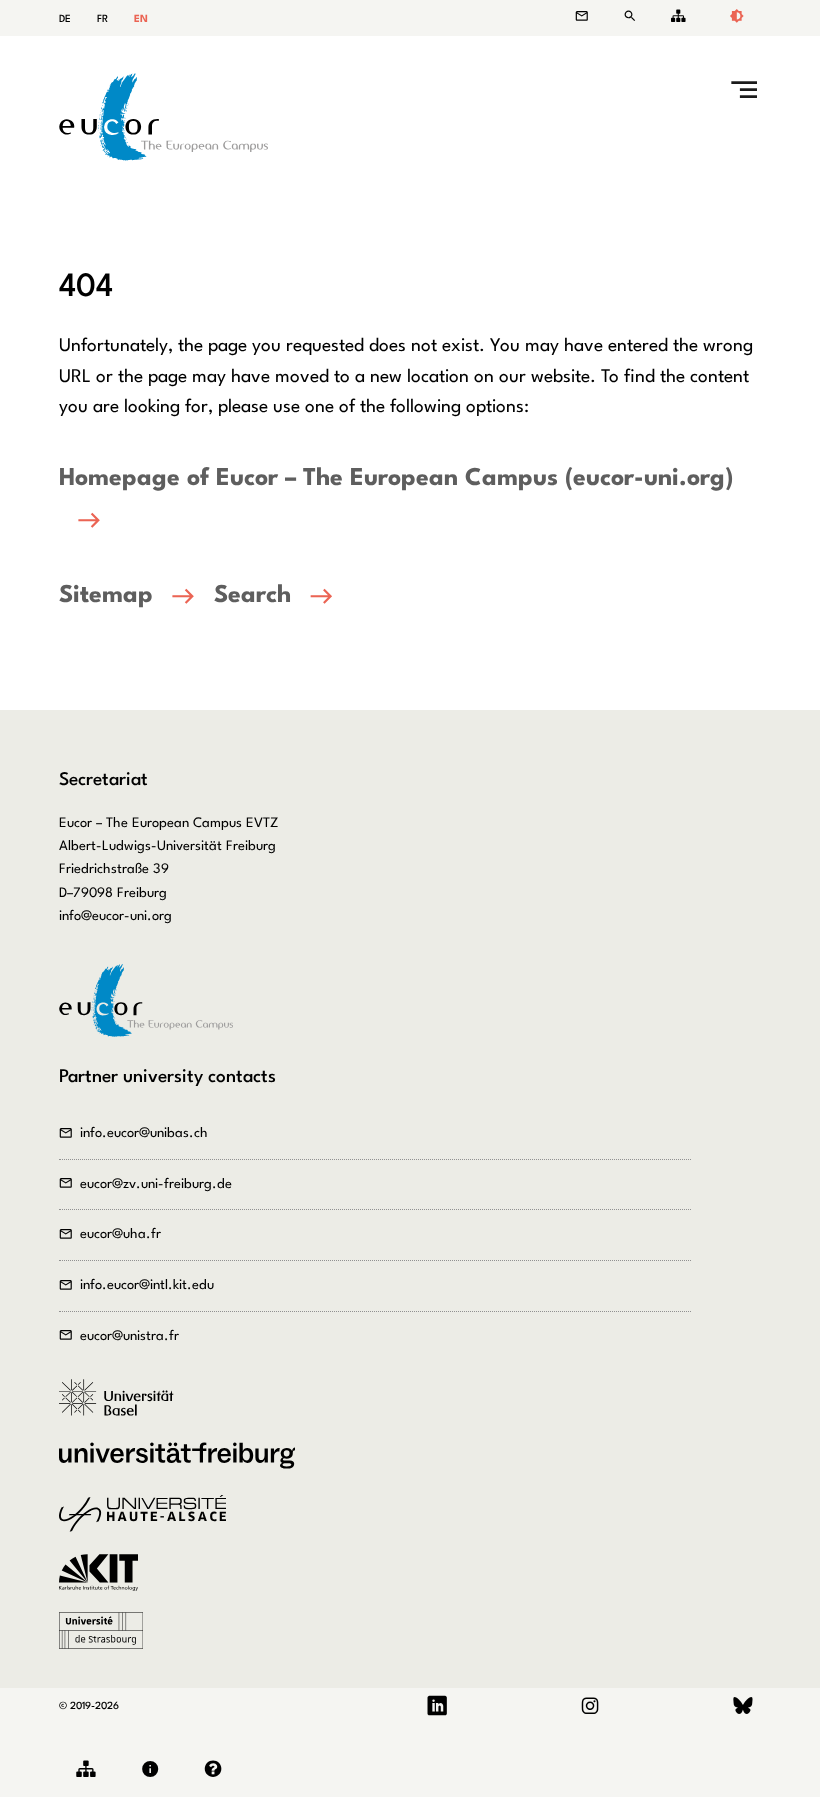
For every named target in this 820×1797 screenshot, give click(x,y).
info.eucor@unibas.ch (144, 1133)
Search (634, 16)
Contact (592, 16)
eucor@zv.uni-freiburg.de (156, 1184)
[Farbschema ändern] (735, 18)
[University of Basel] (123, 1408)
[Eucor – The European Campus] (164, 157)
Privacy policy (217, 1769)
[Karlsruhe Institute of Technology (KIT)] (105, 1583)
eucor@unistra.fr (129, 1336)
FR (102, 19)
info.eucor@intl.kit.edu (147, 1285)
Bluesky (742, 1706)
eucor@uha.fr (120, 1234)
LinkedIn (437, 1706)
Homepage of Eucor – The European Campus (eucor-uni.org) (396, 479)
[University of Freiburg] (184, 1466)
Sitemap (675, 16)
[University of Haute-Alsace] (149, 1524)
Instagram (590, 1706)
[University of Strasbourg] (107, 1641)
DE (65, 19)
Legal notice (155, 1769)
